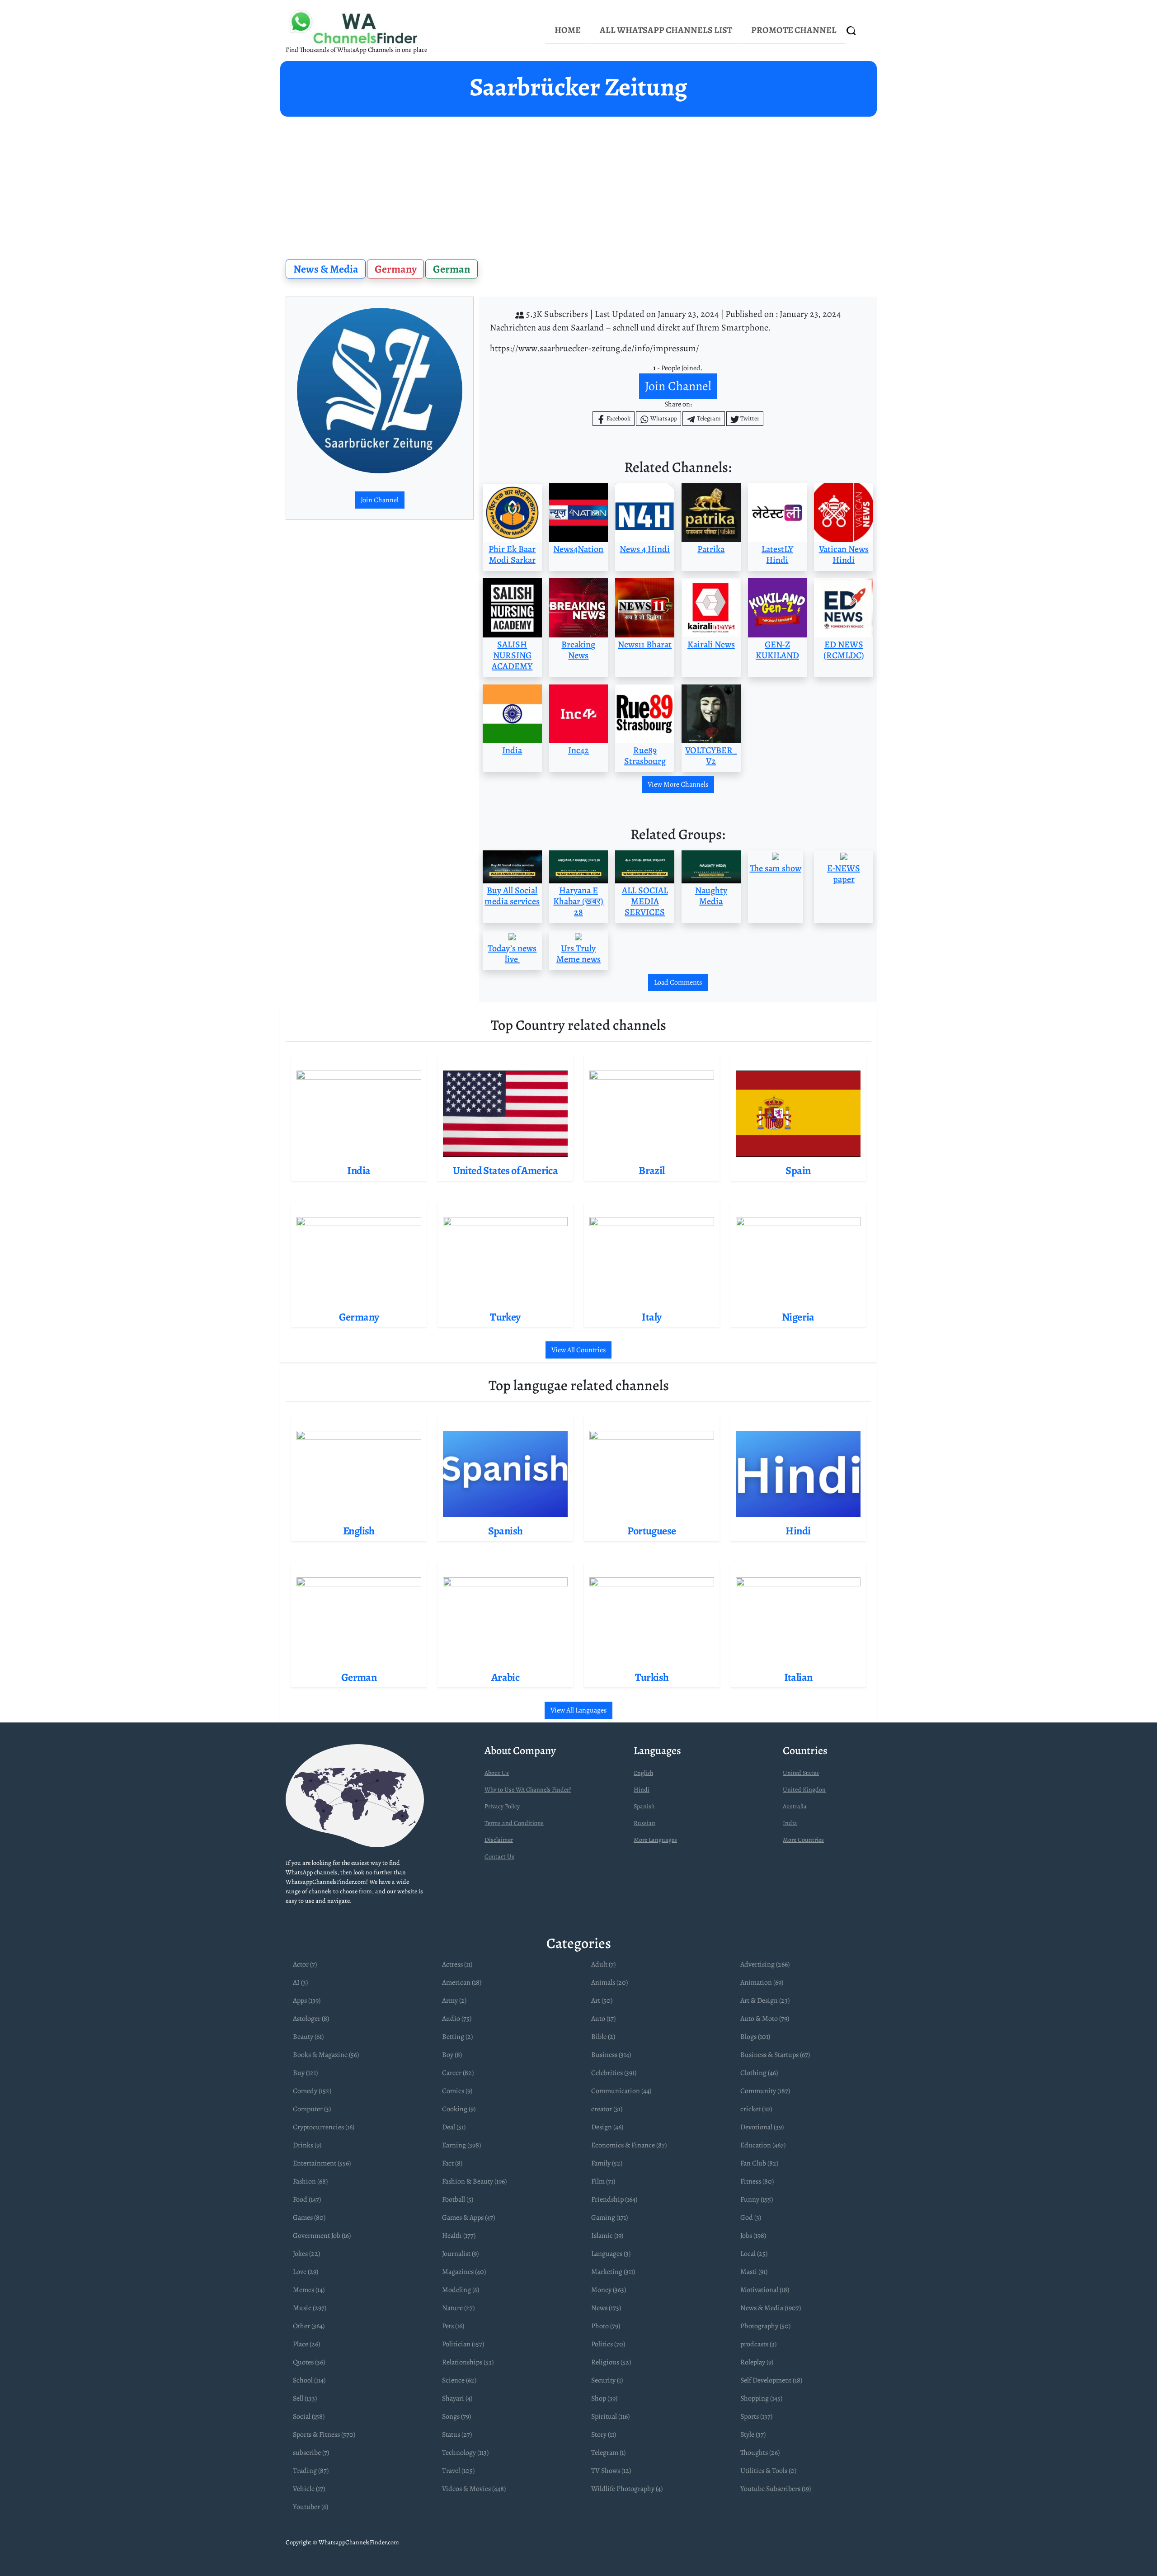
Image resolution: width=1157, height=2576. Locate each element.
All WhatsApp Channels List (666, 30)
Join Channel (380, 500)
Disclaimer (499, 1840)
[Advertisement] (578, 184)
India (790, 1823)
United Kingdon (804, 1790)
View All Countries (578, 1350)
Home (568, 30)
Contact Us (499, 1857)
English (643, 1773)
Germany (396, 269)
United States (801, 1773)
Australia (795, 1806)
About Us (497, 1773)
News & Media (326, 269)
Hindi (642, 1790)
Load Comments (678, 982)
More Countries (803, 1840)
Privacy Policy (502, 1806)
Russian (644, 1823)
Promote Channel (794, 30)
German (452, 269)
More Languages (655, 1840)
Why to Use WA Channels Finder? (528, 1790)
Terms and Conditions (514, 1823)
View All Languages (578, 1710)
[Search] (851, 31)
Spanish (644, 1806)
